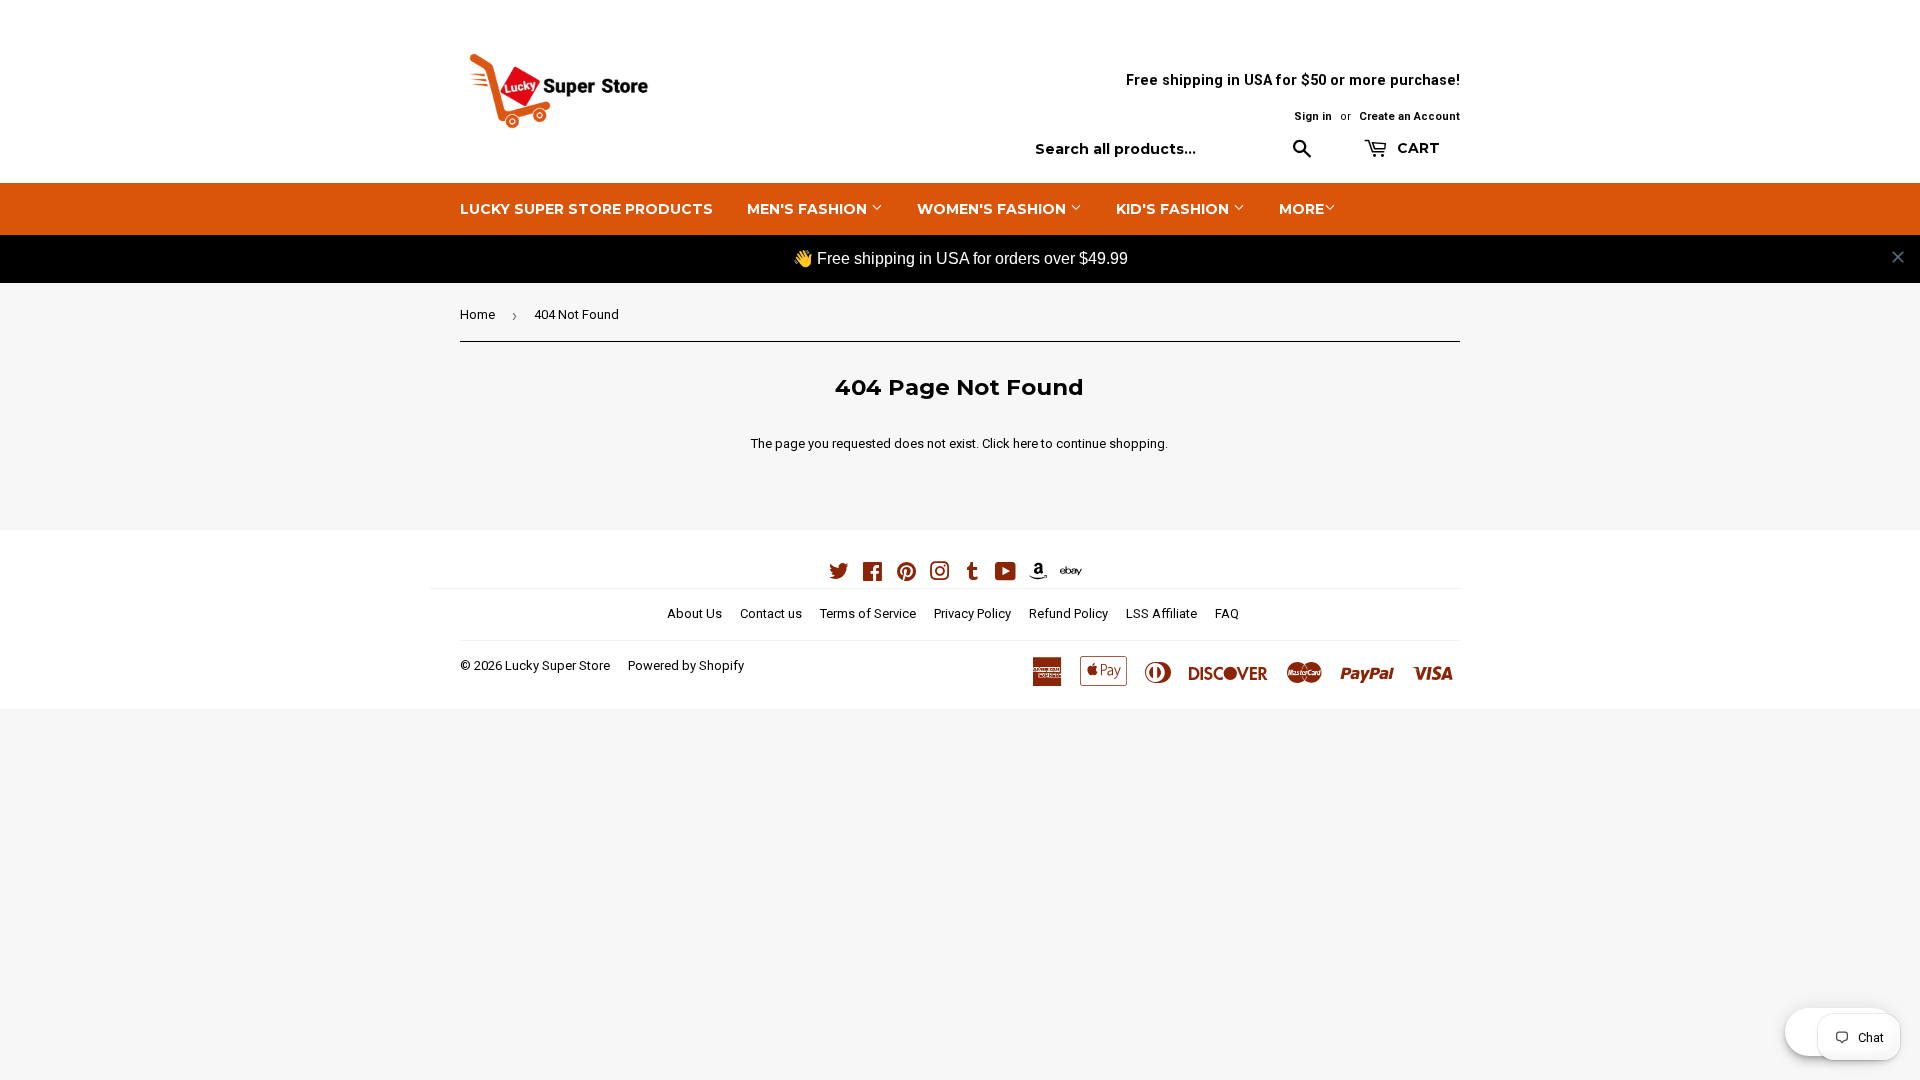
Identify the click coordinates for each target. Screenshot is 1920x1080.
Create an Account (1409, 116)
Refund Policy (1068, 613)
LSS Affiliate (1161, 613)
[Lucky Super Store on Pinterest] (906, 574)
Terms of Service (868, 613)
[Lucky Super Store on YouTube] (1005, 574)
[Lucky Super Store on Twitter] (839, 574)
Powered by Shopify (686, 665)
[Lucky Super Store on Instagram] (940, 574)
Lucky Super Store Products (586, 209)
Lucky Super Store (557, 665)
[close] (1898, 257)
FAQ (1227, 613)
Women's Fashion (993, 209)
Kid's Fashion (1174, 209)
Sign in (1313, 116)
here (1025, 443)
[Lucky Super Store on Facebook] (872, 574)
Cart (1416, 148)
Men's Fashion (809, 209)
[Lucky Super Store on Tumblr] (972, 574)
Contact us (771, 613)
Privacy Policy (972, 613)
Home (477, 314)
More (1301, 209)
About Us (694, 613)
